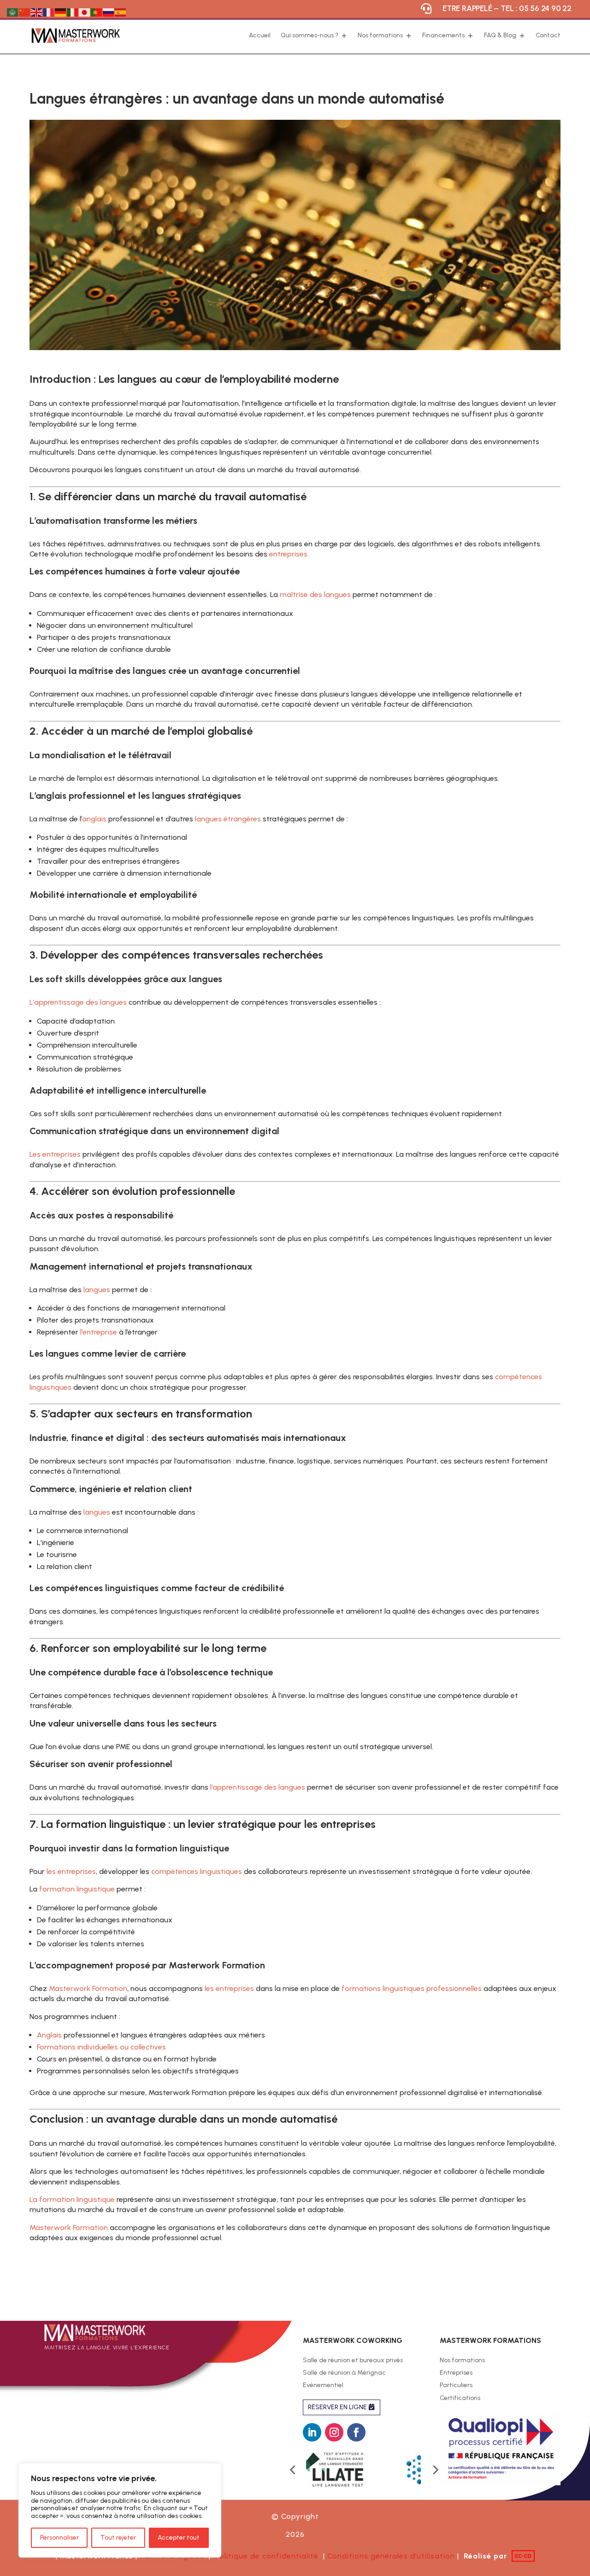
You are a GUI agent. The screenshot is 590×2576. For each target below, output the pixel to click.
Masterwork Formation (88, 1988)
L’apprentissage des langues (78, 1002)
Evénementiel (323, 2386)
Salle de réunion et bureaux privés (353, 2361)
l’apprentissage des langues (257, 1787)
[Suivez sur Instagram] (334, 2432)
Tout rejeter (118, 2538)
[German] (61, 12)
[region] (120, 2510)
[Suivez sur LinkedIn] (312, 2432)
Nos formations (462, 2361)
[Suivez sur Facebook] (356, 2432)
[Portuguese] (97, 12)
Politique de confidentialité (269, 2556)
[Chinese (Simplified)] (25, 12)
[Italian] (73, 12)
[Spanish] (121, 12)
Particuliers (456, 2386)
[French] (49, 12)
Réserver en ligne (337, 2407)
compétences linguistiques (197, 1871)
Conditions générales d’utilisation (391, 2556)
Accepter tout (179, 2538)
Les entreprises (55, 1154)
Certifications (460, 2399)
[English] (37, 12)
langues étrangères (228, 819)
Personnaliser (59, 2538)
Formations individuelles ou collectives (101, 2047)
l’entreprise (99, 1332)
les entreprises (71, 1871)
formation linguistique (76, 1889)
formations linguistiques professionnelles (411, 1988)
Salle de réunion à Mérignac (344, 2373)
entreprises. (289, 554)
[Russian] (109, 12)
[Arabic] (13, 12)
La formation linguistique (72, 2199)
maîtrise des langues (315, 594)
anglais (94, 819)
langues (97, 1290)
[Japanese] (85, 12)
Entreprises (456, 2373)
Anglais (49, 2035)
